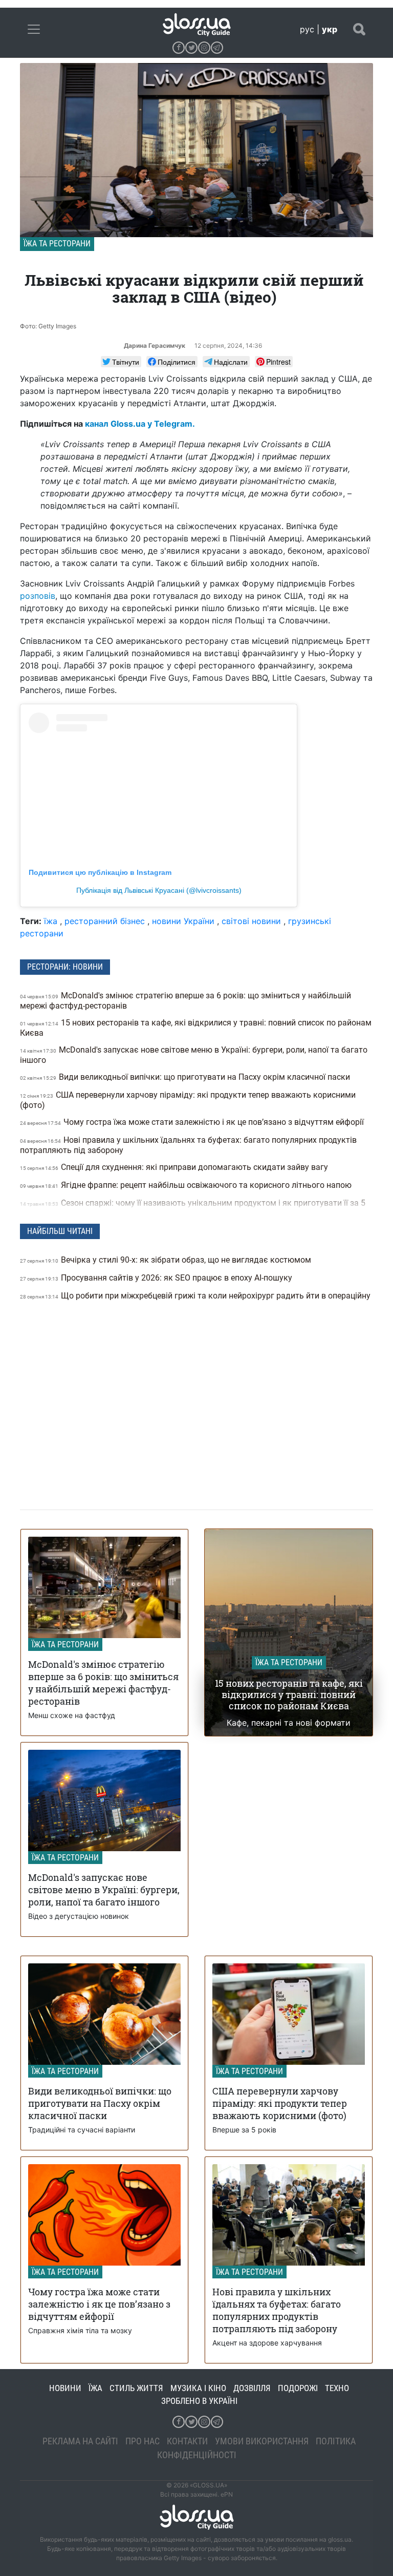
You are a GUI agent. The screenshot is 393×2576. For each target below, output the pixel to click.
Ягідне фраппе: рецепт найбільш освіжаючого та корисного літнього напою (187, 1185)
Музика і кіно (198, 2388)
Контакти (187, 2441)
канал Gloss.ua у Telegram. (140, 424)
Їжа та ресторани (57, 244)
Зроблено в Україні (199, 2401)
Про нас (143, 2441)
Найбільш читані (60, 1231)
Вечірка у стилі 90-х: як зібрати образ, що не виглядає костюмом (167, 1260)
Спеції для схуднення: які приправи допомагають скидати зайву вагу (175, 1167)
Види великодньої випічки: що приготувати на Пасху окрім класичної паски (186, 1077)
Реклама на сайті (80, 2441)
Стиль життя (136, 2388)
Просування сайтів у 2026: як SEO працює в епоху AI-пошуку (157, 1278)
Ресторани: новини (65, 967)
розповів (38, 596)
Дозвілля (252, 2388)
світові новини (251, 921)
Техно (337, 2388)
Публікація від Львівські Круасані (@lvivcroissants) (159, 890)
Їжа (95, 2388)
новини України (183, 921)
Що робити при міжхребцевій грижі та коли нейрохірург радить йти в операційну (195, 1296)
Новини (65, 2388)
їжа (51, 921)
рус (307, 29)
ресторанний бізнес (105, 921)
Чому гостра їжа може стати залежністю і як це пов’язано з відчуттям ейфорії (193, 1122)
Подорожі (298, 2388)
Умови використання (262, 2441)
